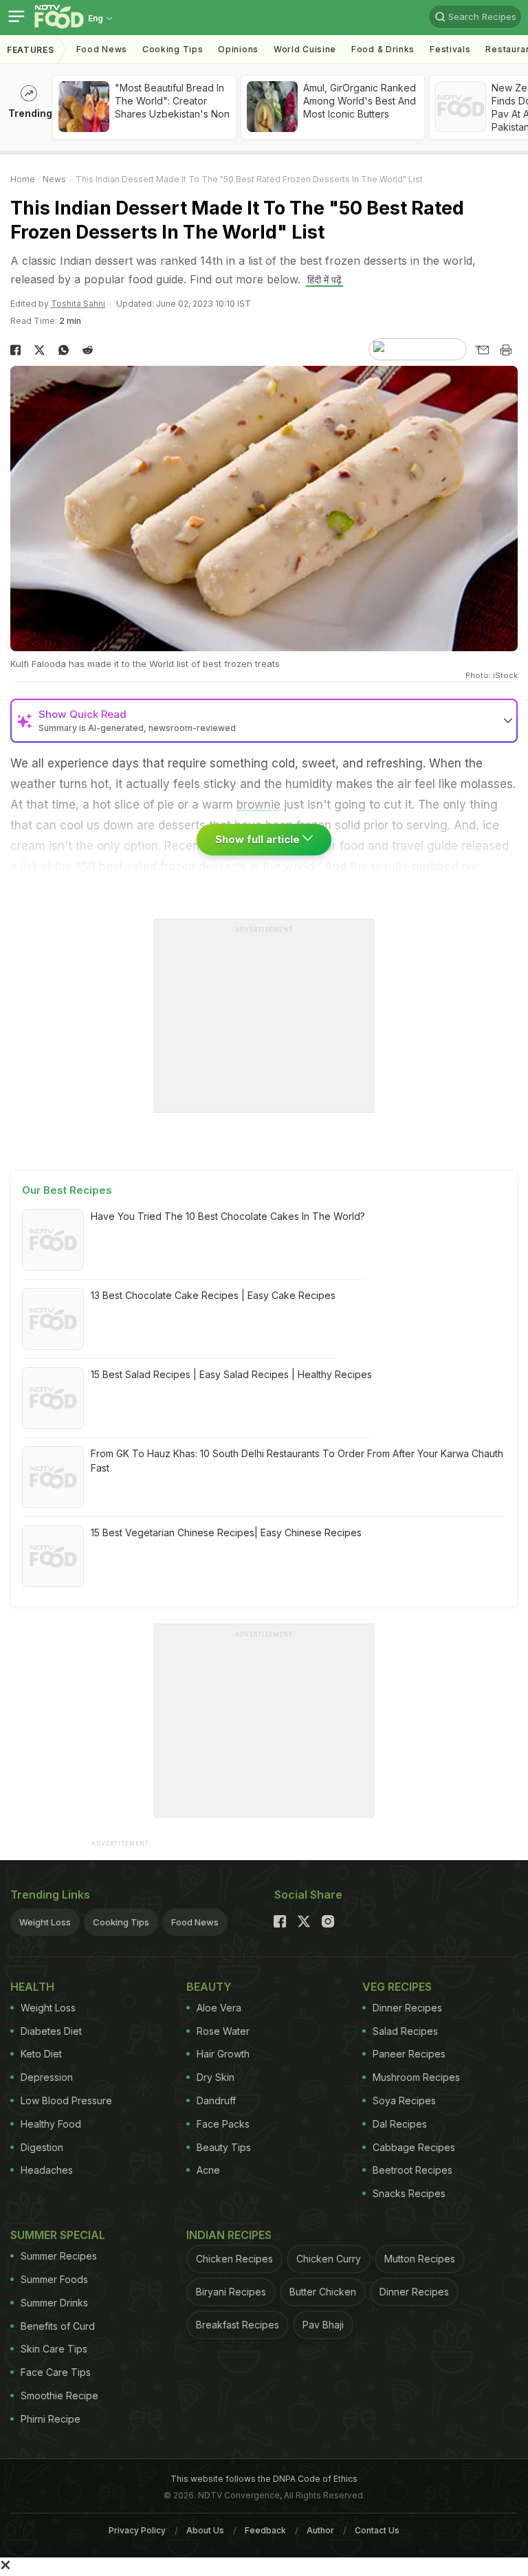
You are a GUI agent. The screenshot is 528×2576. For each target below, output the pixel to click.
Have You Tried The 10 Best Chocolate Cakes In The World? (228, 1216)
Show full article (259, 839)
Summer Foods (54, 2279)
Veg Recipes (397, 1987)
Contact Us (377, 2530)
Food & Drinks (383, 49)
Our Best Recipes (67, 1190)
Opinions (238, 49)
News (54, 179)
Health (32, 1987)
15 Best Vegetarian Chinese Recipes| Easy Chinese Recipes (226, 1532)
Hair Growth (223, 2054)
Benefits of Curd (58, 2326)
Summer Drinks (54, 2303)
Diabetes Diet (51, 2031)
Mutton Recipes (420, 2259)
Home (23, 179)
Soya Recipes (404, 2100)
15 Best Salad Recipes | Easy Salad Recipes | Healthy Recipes (231, 1374)
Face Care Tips (56, 2372)
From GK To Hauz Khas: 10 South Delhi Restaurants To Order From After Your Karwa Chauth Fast (297, 1461)
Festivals (450, 49)
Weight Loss (45, 1922)
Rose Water (223, 2031)
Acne (208, 2170)
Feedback (265, 2530)
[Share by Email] (482, 350)
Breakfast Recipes (238, 2325)
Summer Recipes (59, 2256)
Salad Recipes (405, 2031)
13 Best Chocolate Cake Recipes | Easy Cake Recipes (213, 1295)
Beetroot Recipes (412, 2170)
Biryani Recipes (231, 2292)
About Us (205, 2530)
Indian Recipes (229, 2235)
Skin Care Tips (54, 2349)
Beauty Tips (224, 2147)
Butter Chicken (323, 2292)
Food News (102, 49)
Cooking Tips (121, 1922)
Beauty (209, 1987)
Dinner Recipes (407, 2008)
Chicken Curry (329, 2259)
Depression (47, 2077)
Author (320, 2530)
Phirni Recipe (51, 2419)
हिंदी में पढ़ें (324, 280)
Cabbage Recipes (414, 2147)
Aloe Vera (219, 2008)
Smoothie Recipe (59, 2395)
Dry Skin (216, 2077)
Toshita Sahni (78, 304)
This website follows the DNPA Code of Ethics (264, 2479)
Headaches (47, 2170)
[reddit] (88, 350)
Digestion (42, 2147)
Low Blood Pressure (66, 2100)
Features (31, 50)
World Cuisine (305, 49)
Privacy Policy (137, 2530)
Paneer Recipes (409, 2054)
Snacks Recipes (409, 2193)
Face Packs (223, 2124)
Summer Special (58, 2235)
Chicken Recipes (234, 2259)
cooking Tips (173, 49)
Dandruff (216, 2100)
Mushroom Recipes (416, 2077)
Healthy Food (51, 2124)
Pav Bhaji (323, 2325)
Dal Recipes (400, 2124)
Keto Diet (41, 2054)
